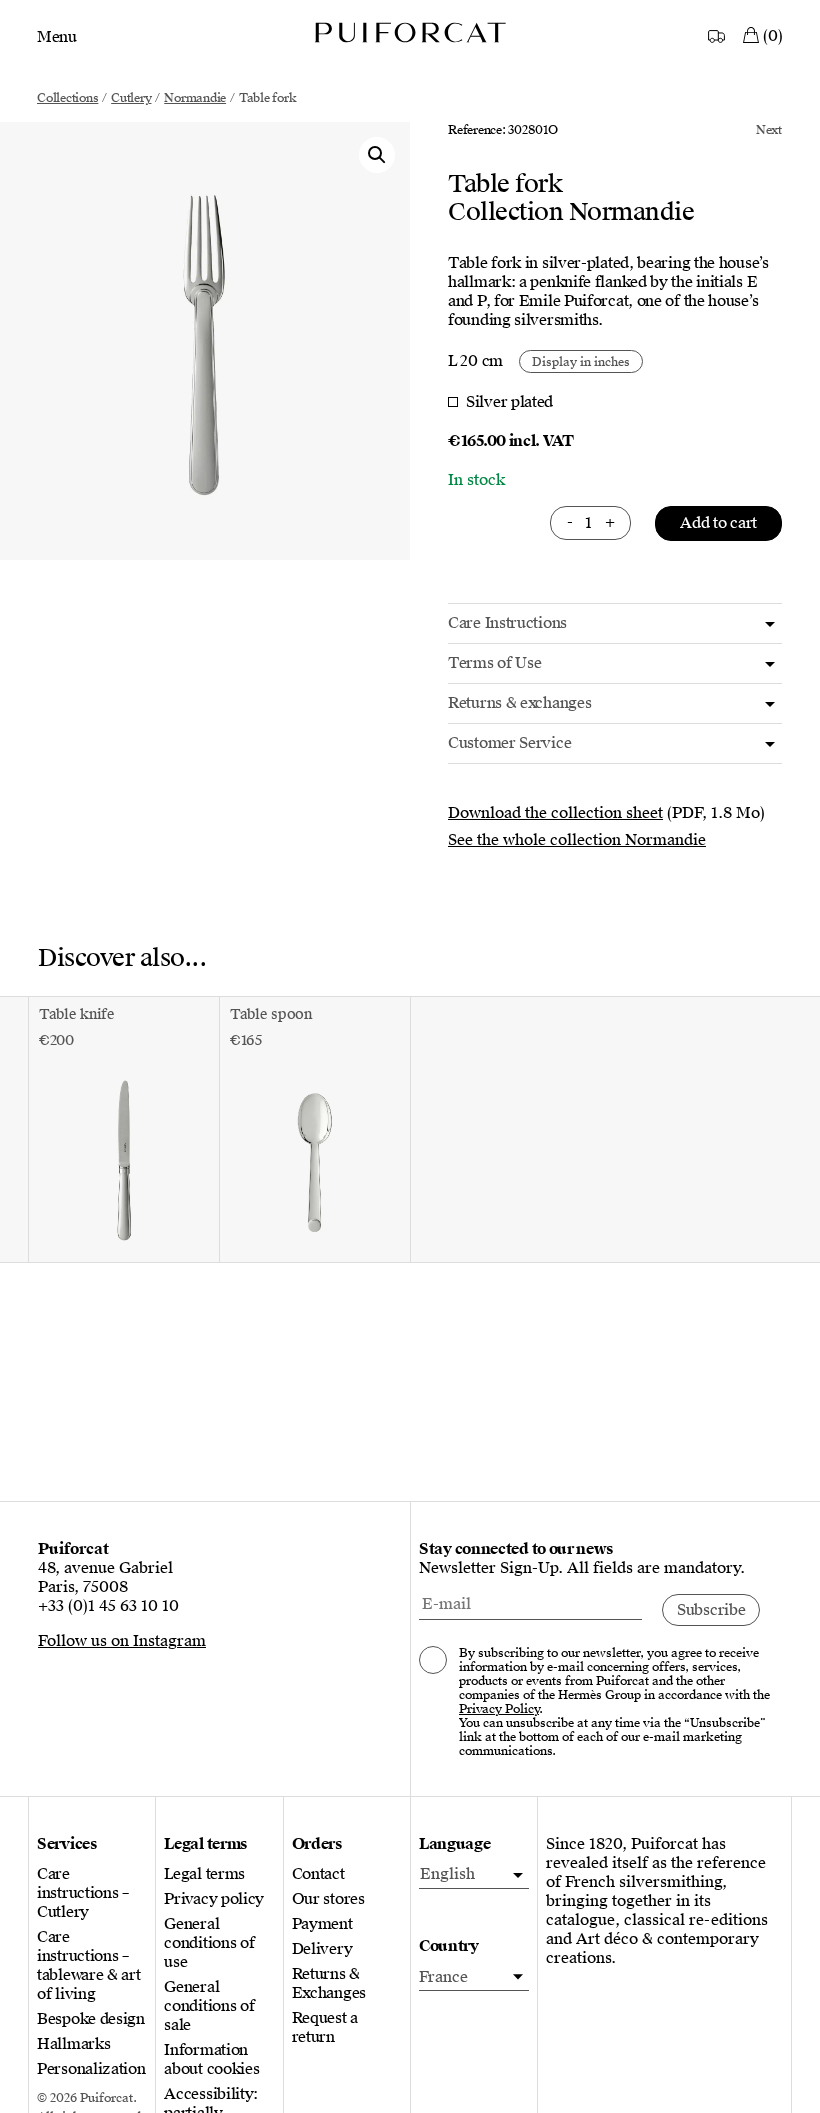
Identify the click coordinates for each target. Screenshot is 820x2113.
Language (455, 1844)
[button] (377, 155)
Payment (322, 1924)
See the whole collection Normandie (577, 840)
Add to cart (718, 523)
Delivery (322, 1949)
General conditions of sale (209, 2006)
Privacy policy (214, 1899)
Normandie (195, 98)
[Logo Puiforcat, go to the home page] (410, 31)
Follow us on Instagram (122, 1641)
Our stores (328, 1899)
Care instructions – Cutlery (83, 1893)
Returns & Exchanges (329, 1984)
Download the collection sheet (555, 813)
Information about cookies (211, 2060)
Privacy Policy (499, 1709)
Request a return (325, 2028)
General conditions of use (209, 1943)
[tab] (615, 623)
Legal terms (204, 1874)
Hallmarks (73, 2044)
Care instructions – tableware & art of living (89, 1966)
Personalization (91, 2069)
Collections (67, 98)
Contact (318, 1874)
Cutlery (131, 98)
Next (769, 130)
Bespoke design (91, 2019)
